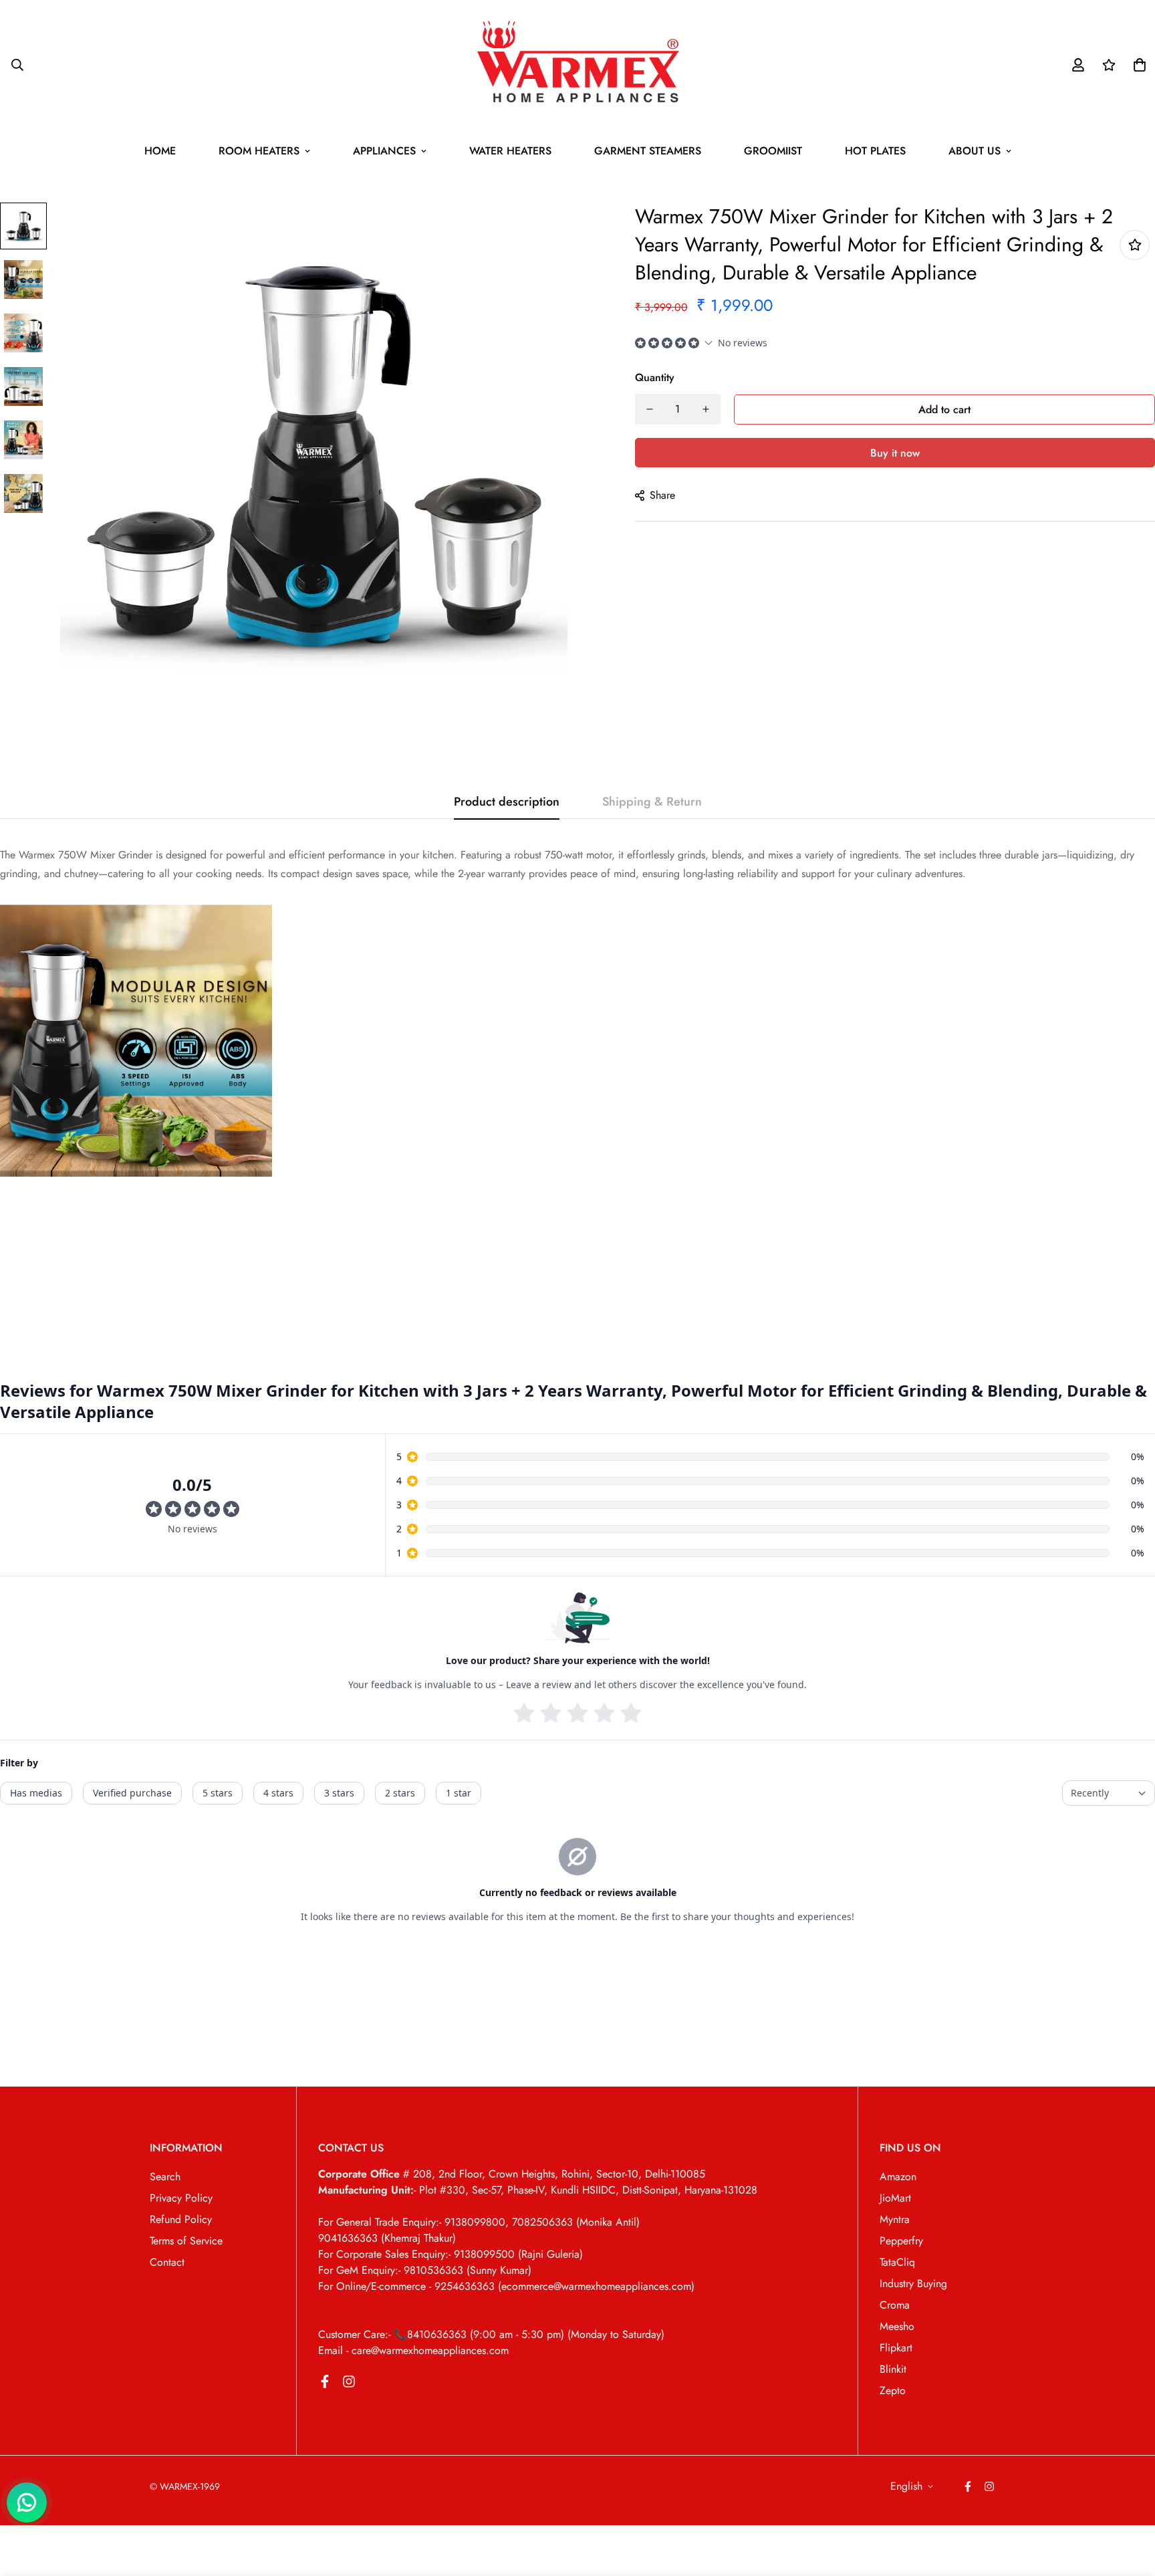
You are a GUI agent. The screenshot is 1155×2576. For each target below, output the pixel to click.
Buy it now (895, 453)
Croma (895, 2305)
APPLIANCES (384, 151)
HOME (160, 151)
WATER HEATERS (510, 151)
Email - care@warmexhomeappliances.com (413, 2350)
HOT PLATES (875, 151)
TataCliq (897, 2262)
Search (165, 2177)
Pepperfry (901, 2241)
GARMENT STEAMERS (648, 151)
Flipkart (896, 2348)
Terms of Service (186, 2241)
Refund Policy (181, 2219)
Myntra (895, 2219)
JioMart (895, 2198)
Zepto (893, 2390)
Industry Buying (913, 2284)
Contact (167, 2262)
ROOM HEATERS (259, 151)
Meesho (897, 2326)
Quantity (655, 377)
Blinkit (893, 2369)
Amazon (898, 2177)
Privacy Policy (181, 2198)
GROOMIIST (773, 151)
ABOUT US (975, 151)
